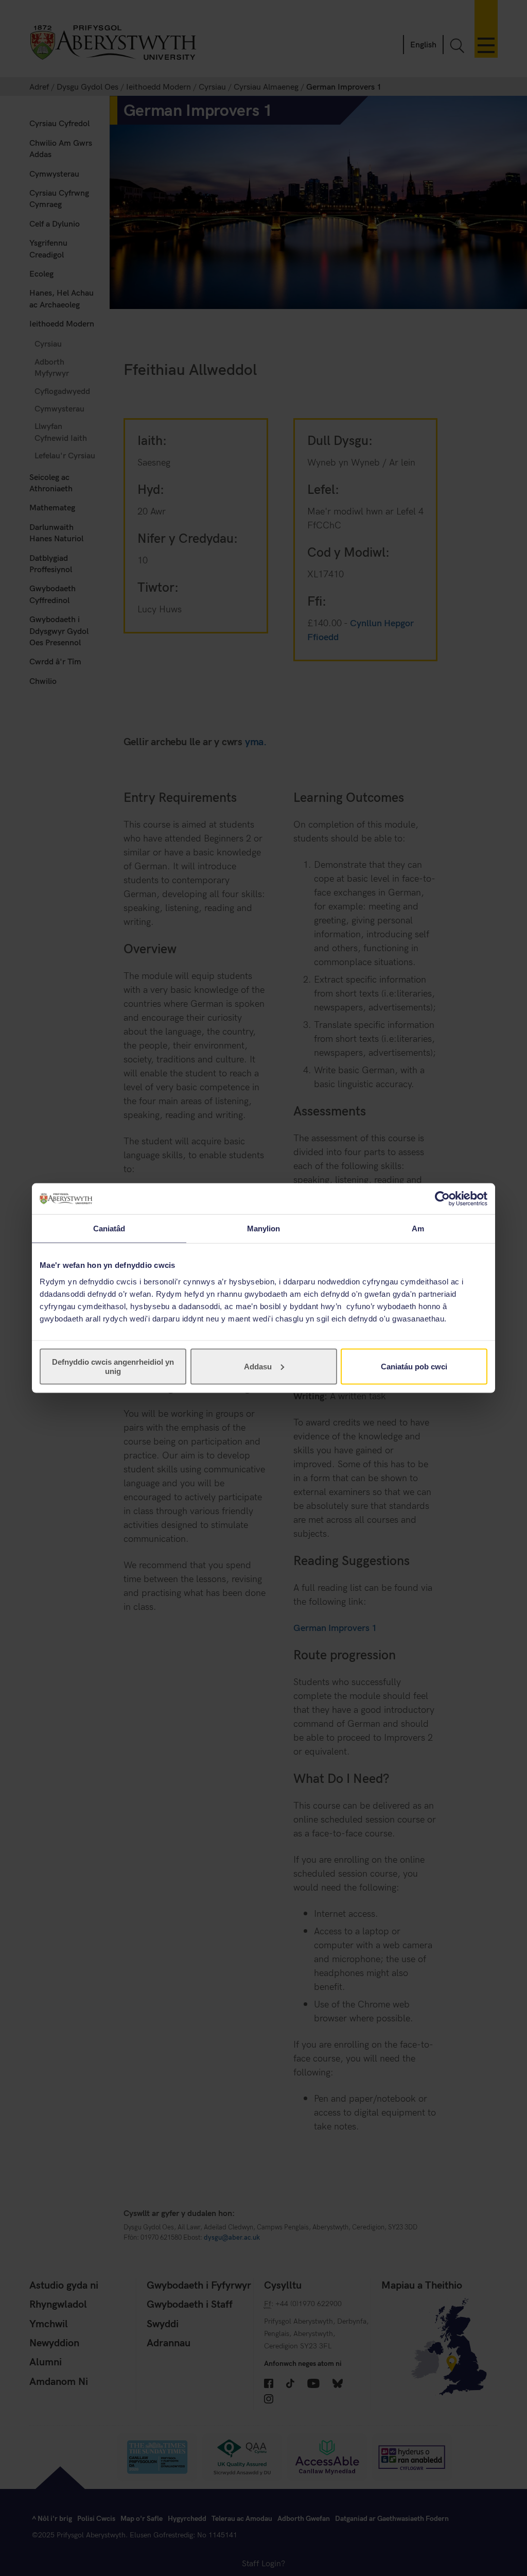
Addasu (258, 1366)
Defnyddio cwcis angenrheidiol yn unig (113, 1366)
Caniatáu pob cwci (414, 1366)
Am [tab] (418, 1229)
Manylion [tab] (264, 1229)
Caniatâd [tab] (109, 1229)
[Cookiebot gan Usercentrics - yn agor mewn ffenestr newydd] (442, 1199)
